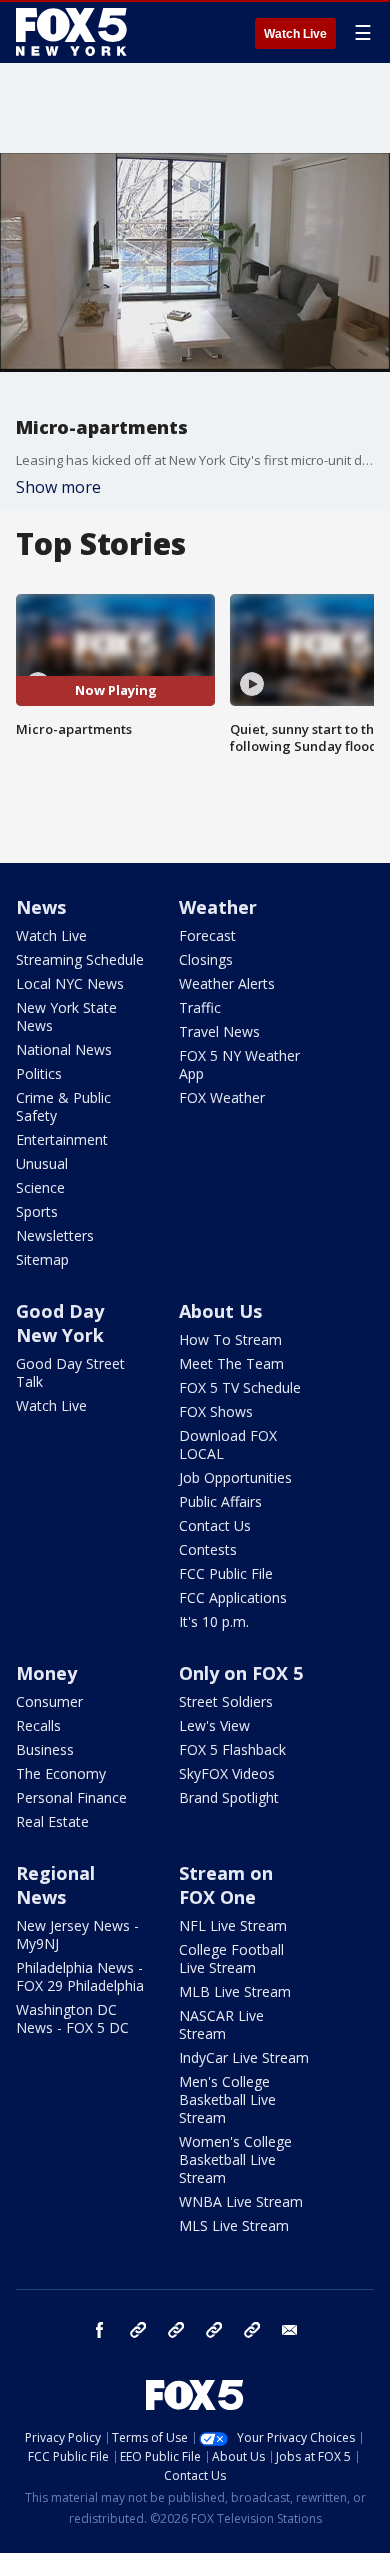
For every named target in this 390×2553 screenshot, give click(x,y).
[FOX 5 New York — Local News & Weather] (74, 32)
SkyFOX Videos (227, 1773)
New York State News (66, 1016)
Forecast (207, 935)
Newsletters (55, 1235)
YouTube (214, 2330)
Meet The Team (231, 1363)
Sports (37, 1211)
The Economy (61, 1773)
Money (46, 1673)
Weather (218, 907)
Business (45, 1749)
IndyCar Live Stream (244, 2057)
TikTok (176, 2330)
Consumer (49, 1701)
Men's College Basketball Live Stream (227, 2099)
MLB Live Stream (235, 1991)
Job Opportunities (235, 1477)
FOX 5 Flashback (232, 1749)
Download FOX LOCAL (228, 1444)
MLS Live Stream (234, 2225)
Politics (39, 1073)
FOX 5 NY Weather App (239, 1064)
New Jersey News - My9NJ (77, 1934)
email (290, 2330)
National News (64, 1049)
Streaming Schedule (80, 959)
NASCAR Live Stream (221, 2024)
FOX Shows (216, 1411)
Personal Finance (71, 1797)
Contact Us (215, 1525)
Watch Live (295, 34)
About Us (220, 1311)
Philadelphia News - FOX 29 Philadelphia (80, 1976)
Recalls (38, 1725)
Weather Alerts (227, 983)
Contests (208, 1549)
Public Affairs (220, 1501)
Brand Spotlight (229, 1797)
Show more (58, 487)
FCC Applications (233, 1597)
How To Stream (230, 1339)
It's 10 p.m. (214, 1621)
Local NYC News (70, 983)
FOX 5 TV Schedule (240, 1387)
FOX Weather (222, 1097)
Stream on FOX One (226, 1885)
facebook (100, 2330)
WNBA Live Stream (241, 2201)
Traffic (200, 1007)
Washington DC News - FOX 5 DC (72, 2018)
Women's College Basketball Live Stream (235, 2159)
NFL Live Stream (233, 1925)
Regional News (55, 1885)
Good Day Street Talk (70, 1372)
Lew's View (214, 1725)
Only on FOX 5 (241, 1673)
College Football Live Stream (231, 1958)
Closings (206, 959)
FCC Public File (226, 1573)
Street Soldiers (226, 1701)
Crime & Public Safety (63, 1106)
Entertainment (62, 1139)
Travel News (219, 1031)
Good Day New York (60, 1323)
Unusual (42, 1163)
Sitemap (42, 1259)
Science (40, 1187)
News (41, 907)
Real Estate (52, 1821)
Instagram (138, 2330)
